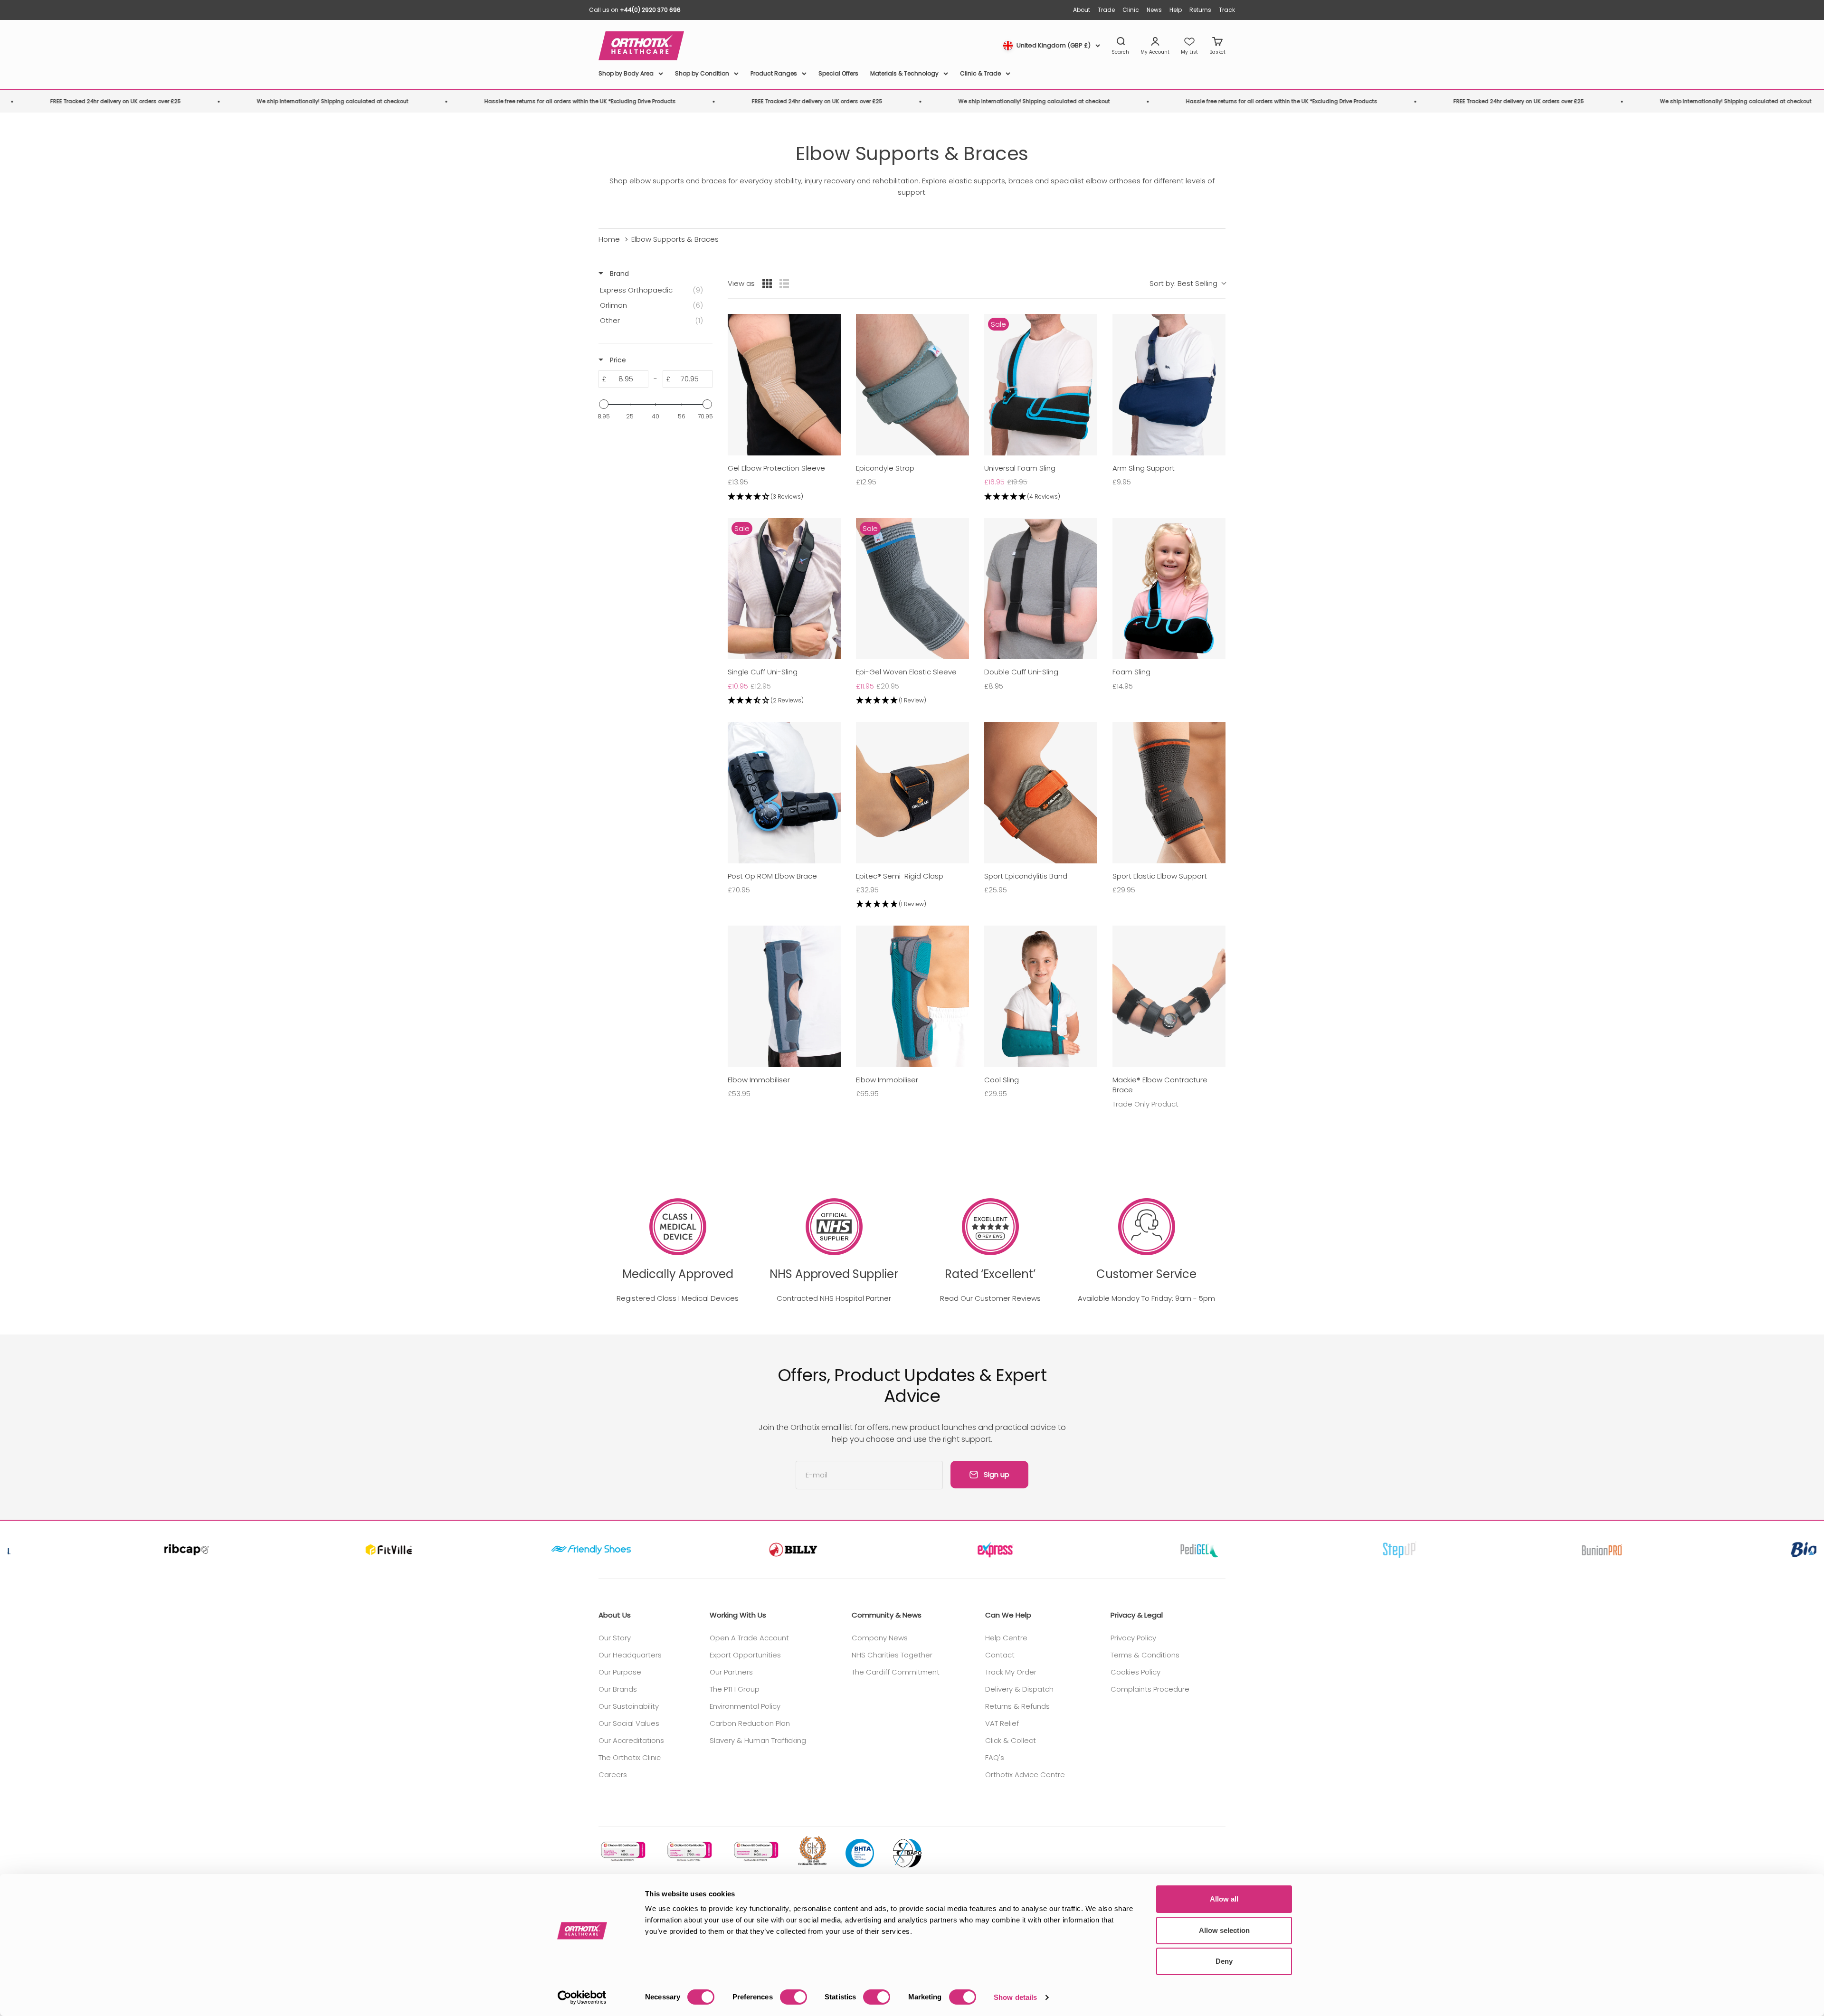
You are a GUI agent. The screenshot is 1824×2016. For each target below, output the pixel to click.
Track (1227, 10)
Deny (1224, 1961)
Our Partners (731, 1672)
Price (617, 360)
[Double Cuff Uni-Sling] (1041, 589)
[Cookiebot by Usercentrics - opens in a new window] (582, 1997)
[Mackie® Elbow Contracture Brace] (1169, 996)
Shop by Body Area (626, 73)
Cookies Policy (1135, 1672)
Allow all (1224, 1899)
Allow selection (1224, 1930)
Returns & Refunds (1017, 1706)
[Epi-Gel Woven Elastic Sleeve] (912, 589)
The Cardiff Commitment (896, 1672)
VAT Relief (1002, 1723)
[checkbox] (654, 290)
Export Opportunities (745, 1655)
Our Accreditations (631, 1740)
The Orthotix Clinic (630, 1757)
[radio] (767, 284)
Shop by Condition (702, 73)
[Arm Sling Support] (1169, 385)
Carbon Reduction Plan (750, 1723)
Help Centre (1006, 1638)
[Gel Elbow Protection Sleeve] (784, 385)
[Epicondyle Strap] (912, 385)
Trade (1106, 10)
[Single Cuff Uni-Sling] (784, 589)
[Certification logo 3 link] (755, 1851)
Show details (1015, 1997)
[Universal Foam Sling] (1041, 385)
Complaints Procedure (1150, 1689)
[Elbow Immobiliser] (784, 996)
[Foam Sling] (1169, 589)
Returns (1200, 10)
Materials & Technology (904, 73)
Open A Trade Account (749, 1638)
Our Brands (618, 1689)
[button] (784, 497)
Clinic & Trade (980, 73)
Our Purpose (620, 1672)
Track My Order (1011, 1672)
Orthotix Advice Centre (1025, 1775)
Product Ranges (774, 73)
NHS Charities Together (892, 1655)
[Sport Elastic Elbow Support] (1169, 793)
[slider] (604, 404)
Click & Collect (1011, 1740)
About (1082, 10)
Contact (1000, 1655)
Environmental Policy (745, 1706)
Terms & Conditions (1145, 1655)
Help (1176, 10)
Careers (613, 1775)
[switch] (793, 1997)
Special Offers (838, 73)
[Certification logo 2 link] (689, 1851)
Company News (880, 1638)
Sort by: (1183, 283)
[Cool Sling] (1041, 996)
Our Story (615, 1638)
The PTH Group (735, 1689)
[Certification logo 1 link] (622, 1851)
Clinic (1131, 10)
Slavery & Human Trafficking (758, 1740)
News (1154, 10)
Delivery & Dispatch (1019, 1689)
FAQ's (995, 1757)
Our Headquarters (630, 1655)
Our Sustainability (629, 1706)
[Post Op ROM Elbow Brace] (784, 793)
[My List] (1189, 46)
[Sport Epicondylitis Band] (1041, 793)
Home (609, 239)
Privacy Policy (1133, 1638)
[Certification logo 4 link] (812, 1851)
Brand (618, 274)
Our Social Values (629, 1723)
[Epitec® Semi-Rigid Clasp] (912, 793)
